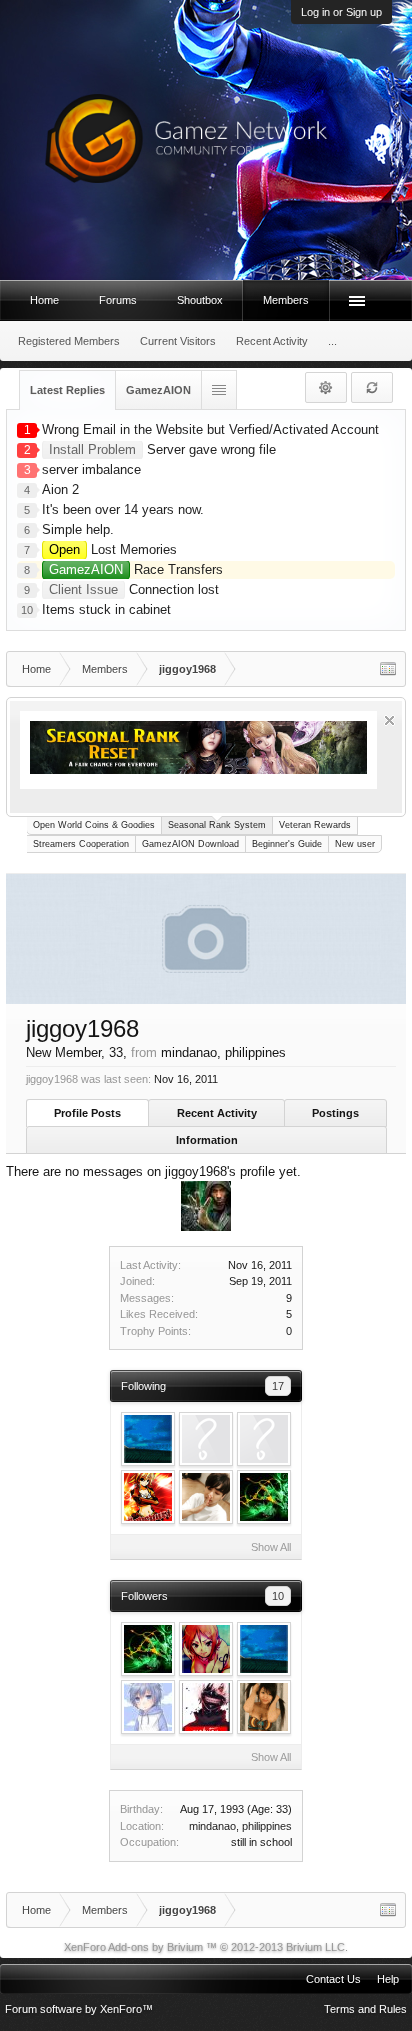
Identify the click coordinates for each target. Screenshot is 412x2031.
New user (355, 844)
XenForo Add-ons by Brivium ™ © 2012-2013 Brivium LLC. (206, 1947)
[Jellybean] (148, 1439)
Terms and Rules (365, 2009)
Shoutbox (200, 300)
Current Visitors (178, 341)
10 (278, 1596)
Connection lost (134, 589)
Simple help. (78, 529)
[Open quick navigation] (388, 669)
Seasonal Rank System (217, 825)
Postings (335, 1113)
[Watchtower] (206, 1649)
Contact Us (333, 1979)
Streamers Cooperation (81, 844)
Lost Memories (113, 549)
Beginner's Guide (287, 844)
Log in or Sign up (341, 12)
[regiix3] (206, 1497)
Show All (271, 1547)
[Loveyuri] (148, 1497)
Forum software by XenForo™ (79, 2009)
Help (388, 1979)
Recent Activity (217, 1113)
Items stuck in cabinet (106, 609)
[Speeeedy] (264, 1707)
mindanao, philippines (240, 1826)
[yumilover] (206, 1707)
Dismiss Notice (389, 720)
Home (44, 300)
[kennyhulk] (206, 1439)
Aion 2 (60, 489)
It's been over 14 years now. (123, 509)
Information (207, 1140)
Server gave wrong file (162, 449)
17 (278, 1386)
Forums (118, 300)
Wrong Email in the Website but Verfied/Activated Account (210, 429)
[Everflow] (264, 1439)
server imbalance (91, 469)
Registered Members (69, 341)
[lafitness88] (264, 1497)
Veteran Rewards (315, 825)
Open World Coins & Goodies (94, 825)
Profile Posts (87, 1113)
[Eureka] (148, 1707)
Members (286, 300)
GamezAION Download (190, 844)
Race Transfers (136, 569)
